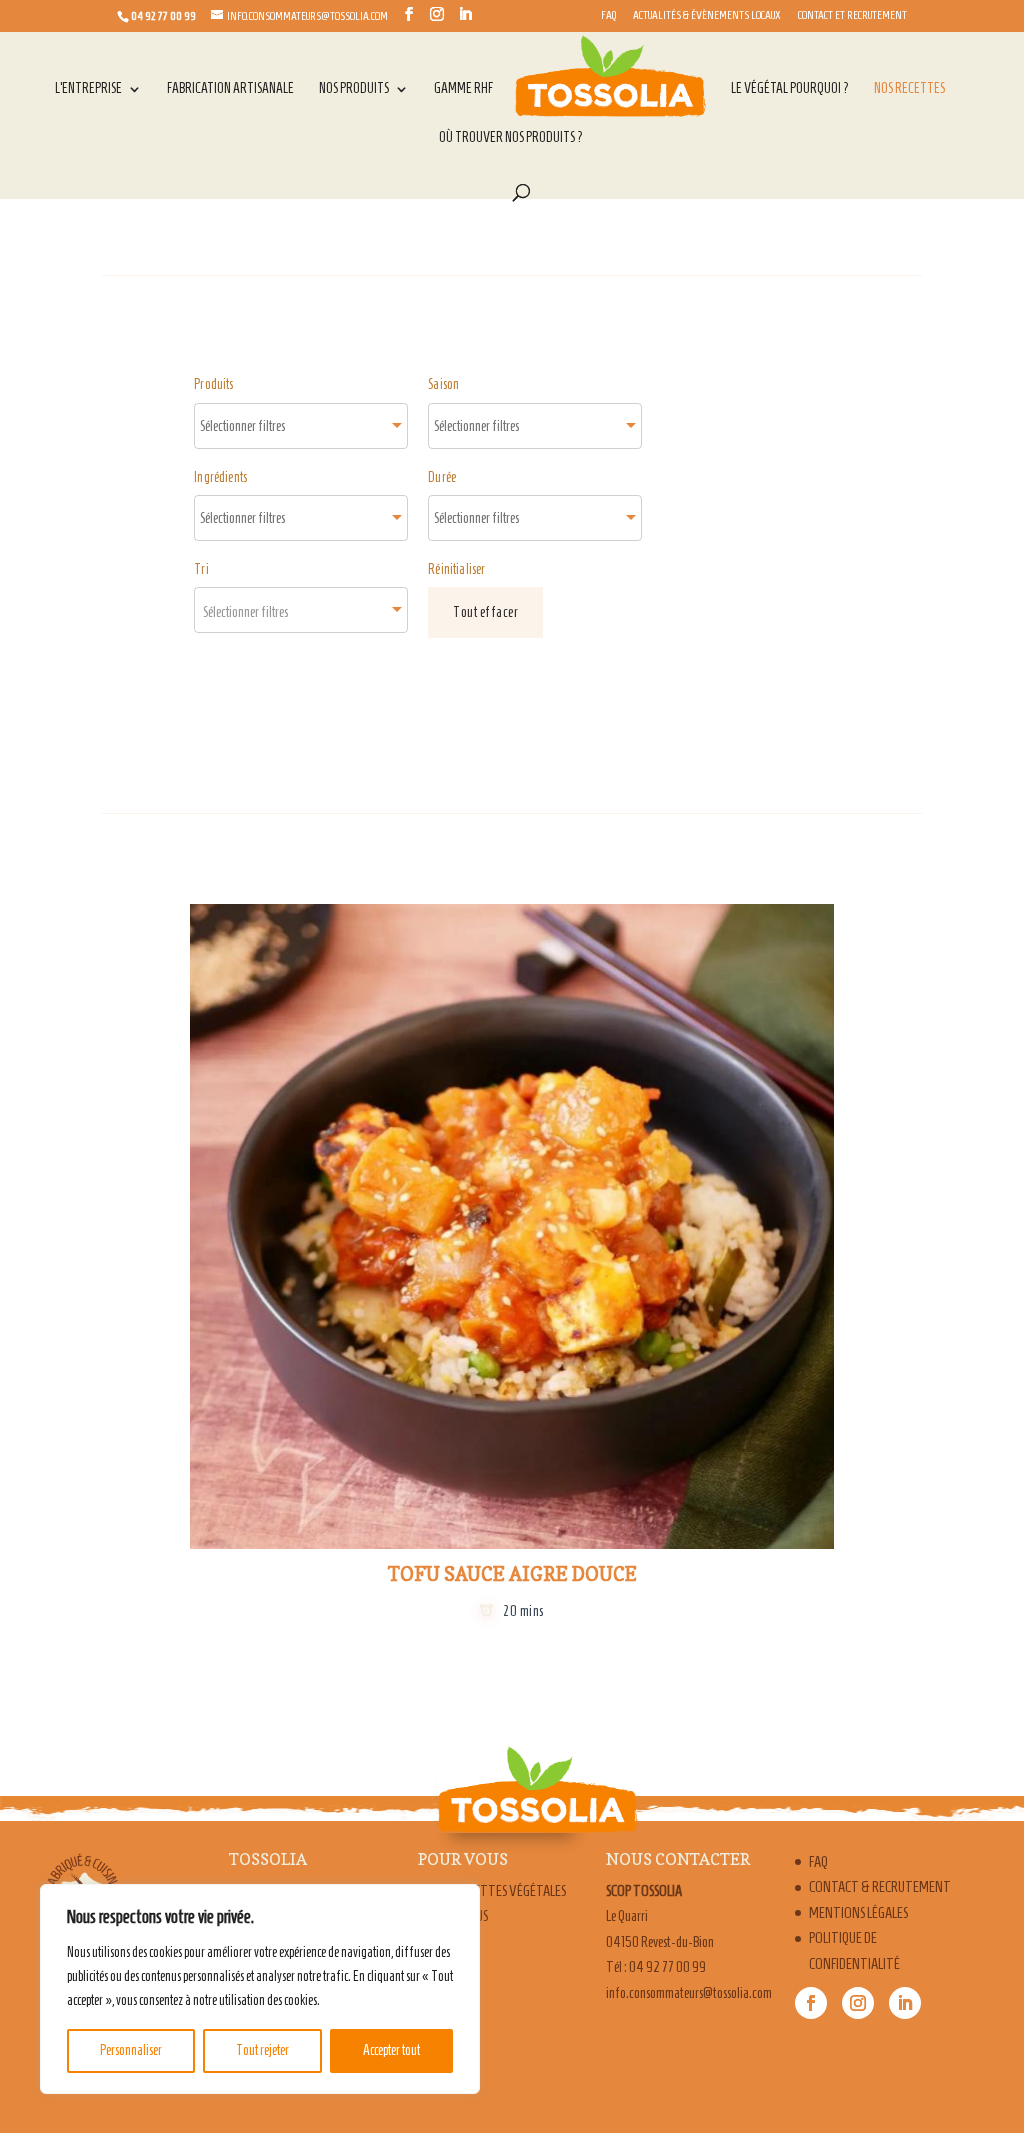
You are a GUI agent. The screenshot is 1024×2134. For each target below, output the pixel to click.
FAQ (608, 15)
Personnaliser (131, 2050)
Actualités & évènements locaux (707, 15)
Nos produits (354, 89)
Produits (213, 384)
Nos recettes (909, 89)
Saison (443, 384)
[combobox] (301, 426)
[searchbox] (264, 426)
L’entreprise (88, 89)
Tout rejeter (262, 2050)
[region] (260, 1989)
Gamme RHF (463, 89)
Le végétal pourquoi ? (790, 89)
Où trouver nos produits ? (511, 138)
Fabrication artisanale (230, 89)
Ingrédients (220, 477)
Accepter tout (391, 2050)
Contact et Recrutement (852, 15)
